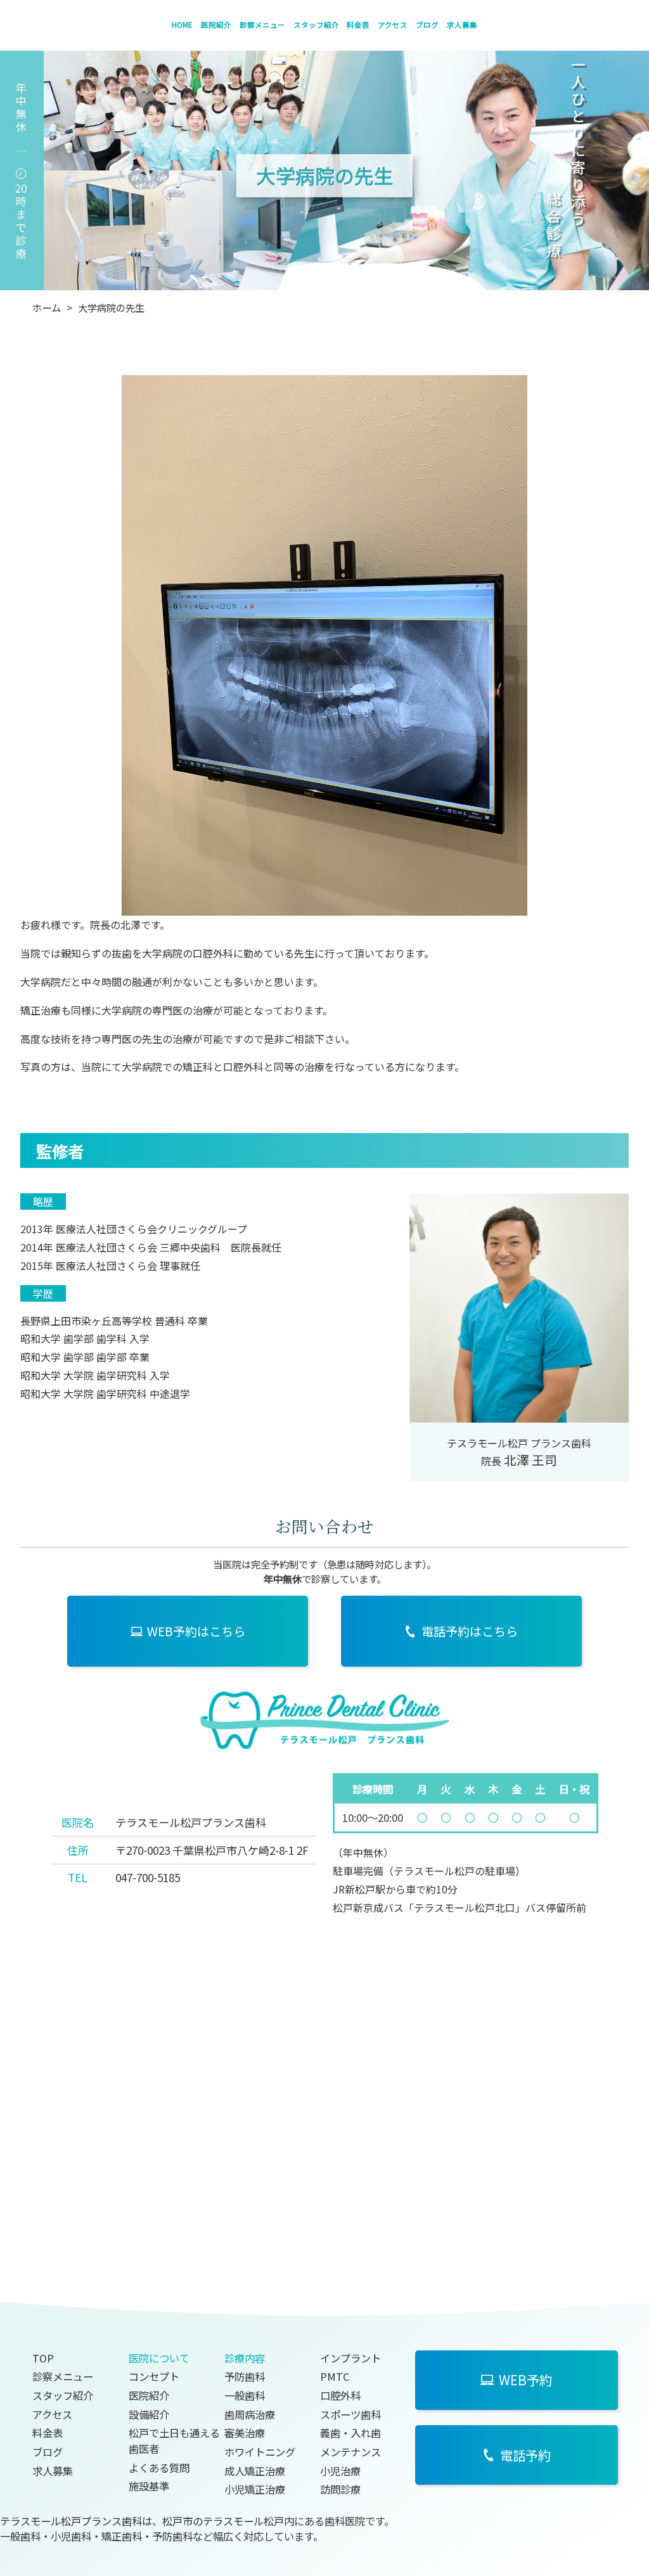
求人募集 (462, 25)
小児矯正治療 (255, 2489)
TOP (43, 2358)
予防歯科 (245, 2376)
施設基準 (149, 2486)
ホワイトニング (260, 2452)
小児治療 (340, 2471)
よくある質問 (159, 2468)
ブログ (427, 25)
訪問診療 (340, 2489)
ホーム (47, 307)
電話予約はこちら (470, 1631)
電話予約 (525, 2455)
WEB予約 (525, 2380)
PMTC (335, 2376)
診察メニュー (262, 25)
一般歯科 (245, 2395)
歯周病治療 (250, 2414)
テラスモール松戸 (434, 1871)
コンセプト (154, 2376)
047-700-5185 (148, 1877)
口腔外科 (340, 2395)
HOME (182, 25)
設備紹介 (149, 2414)
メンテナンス (350, 2452)
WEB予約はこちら (196, 1631)
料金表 (358, 25)
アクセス (393, 25)
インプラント (350, 2358)
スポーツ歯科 (350, 2414)
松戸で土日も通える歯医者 (174, 2441)
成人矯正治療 (255, 2471)
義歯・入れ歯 (350, 2433)
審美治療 (245, 2433)
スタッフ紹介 (316, 25)
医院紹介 (216, 25)
